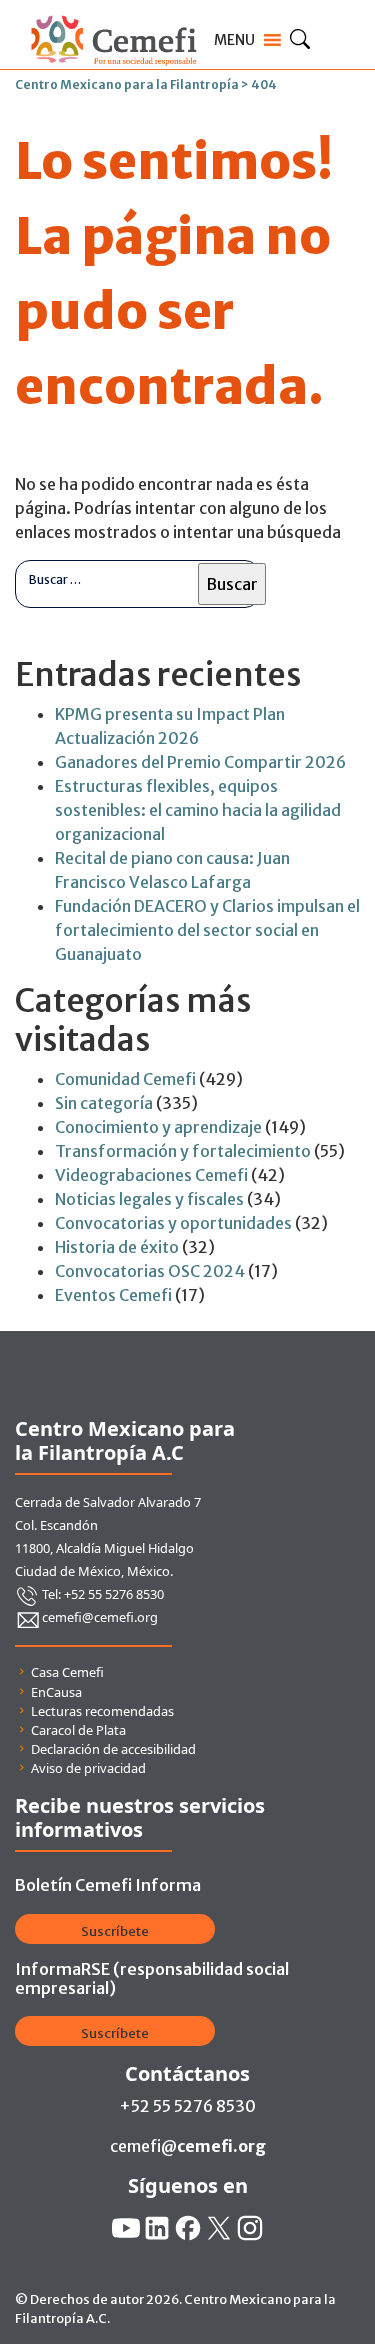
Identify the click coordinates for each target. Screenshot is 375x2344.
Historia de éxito (117, 1247)
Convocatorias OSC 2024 (150, 1271)
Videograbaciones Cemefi (151, 1175)
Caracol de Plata (78, 1730)
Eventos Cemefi (113, 1295)
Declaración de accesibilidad (113, 1749)
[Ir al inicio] (113, 12)
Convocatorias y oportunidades (173, 1223)
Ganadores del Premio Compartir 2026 (200, 762)
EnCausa (56, 1692)
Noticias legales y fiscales (149, 1199)
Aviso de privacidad (88, 1768)
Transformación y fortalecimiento (183, 1151)
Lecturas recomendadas (102, 1711)
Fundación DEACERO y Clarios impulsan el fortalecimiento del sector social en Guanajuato (207, 930)
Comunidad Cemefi (125, 1079)
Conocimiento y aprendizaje (158, 1127)
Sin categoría (104, 1103)
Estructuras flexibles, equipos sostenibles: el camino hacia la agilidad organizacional (198, 810)
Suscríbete (115, 1931)
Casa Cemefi (67, 1672)
